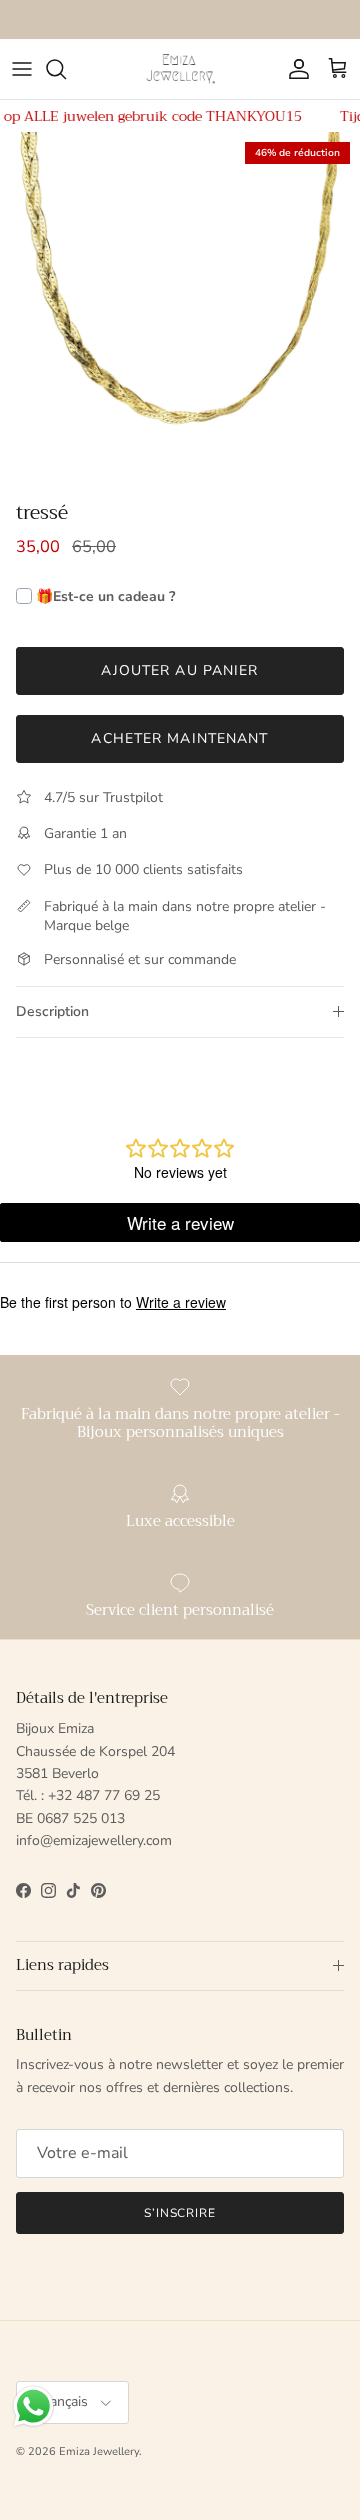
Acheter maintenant (179, 738)
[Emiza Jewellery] (180, 69)
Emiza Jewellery (99, 2451)
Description (52, 1011)
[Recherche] (66, 69)
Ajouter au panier (179, 670)
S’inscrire (180, 2213)
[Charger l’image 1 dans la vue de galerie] (180, 312)
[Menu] (22, 69)
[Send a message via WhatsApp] (33, 2406)
